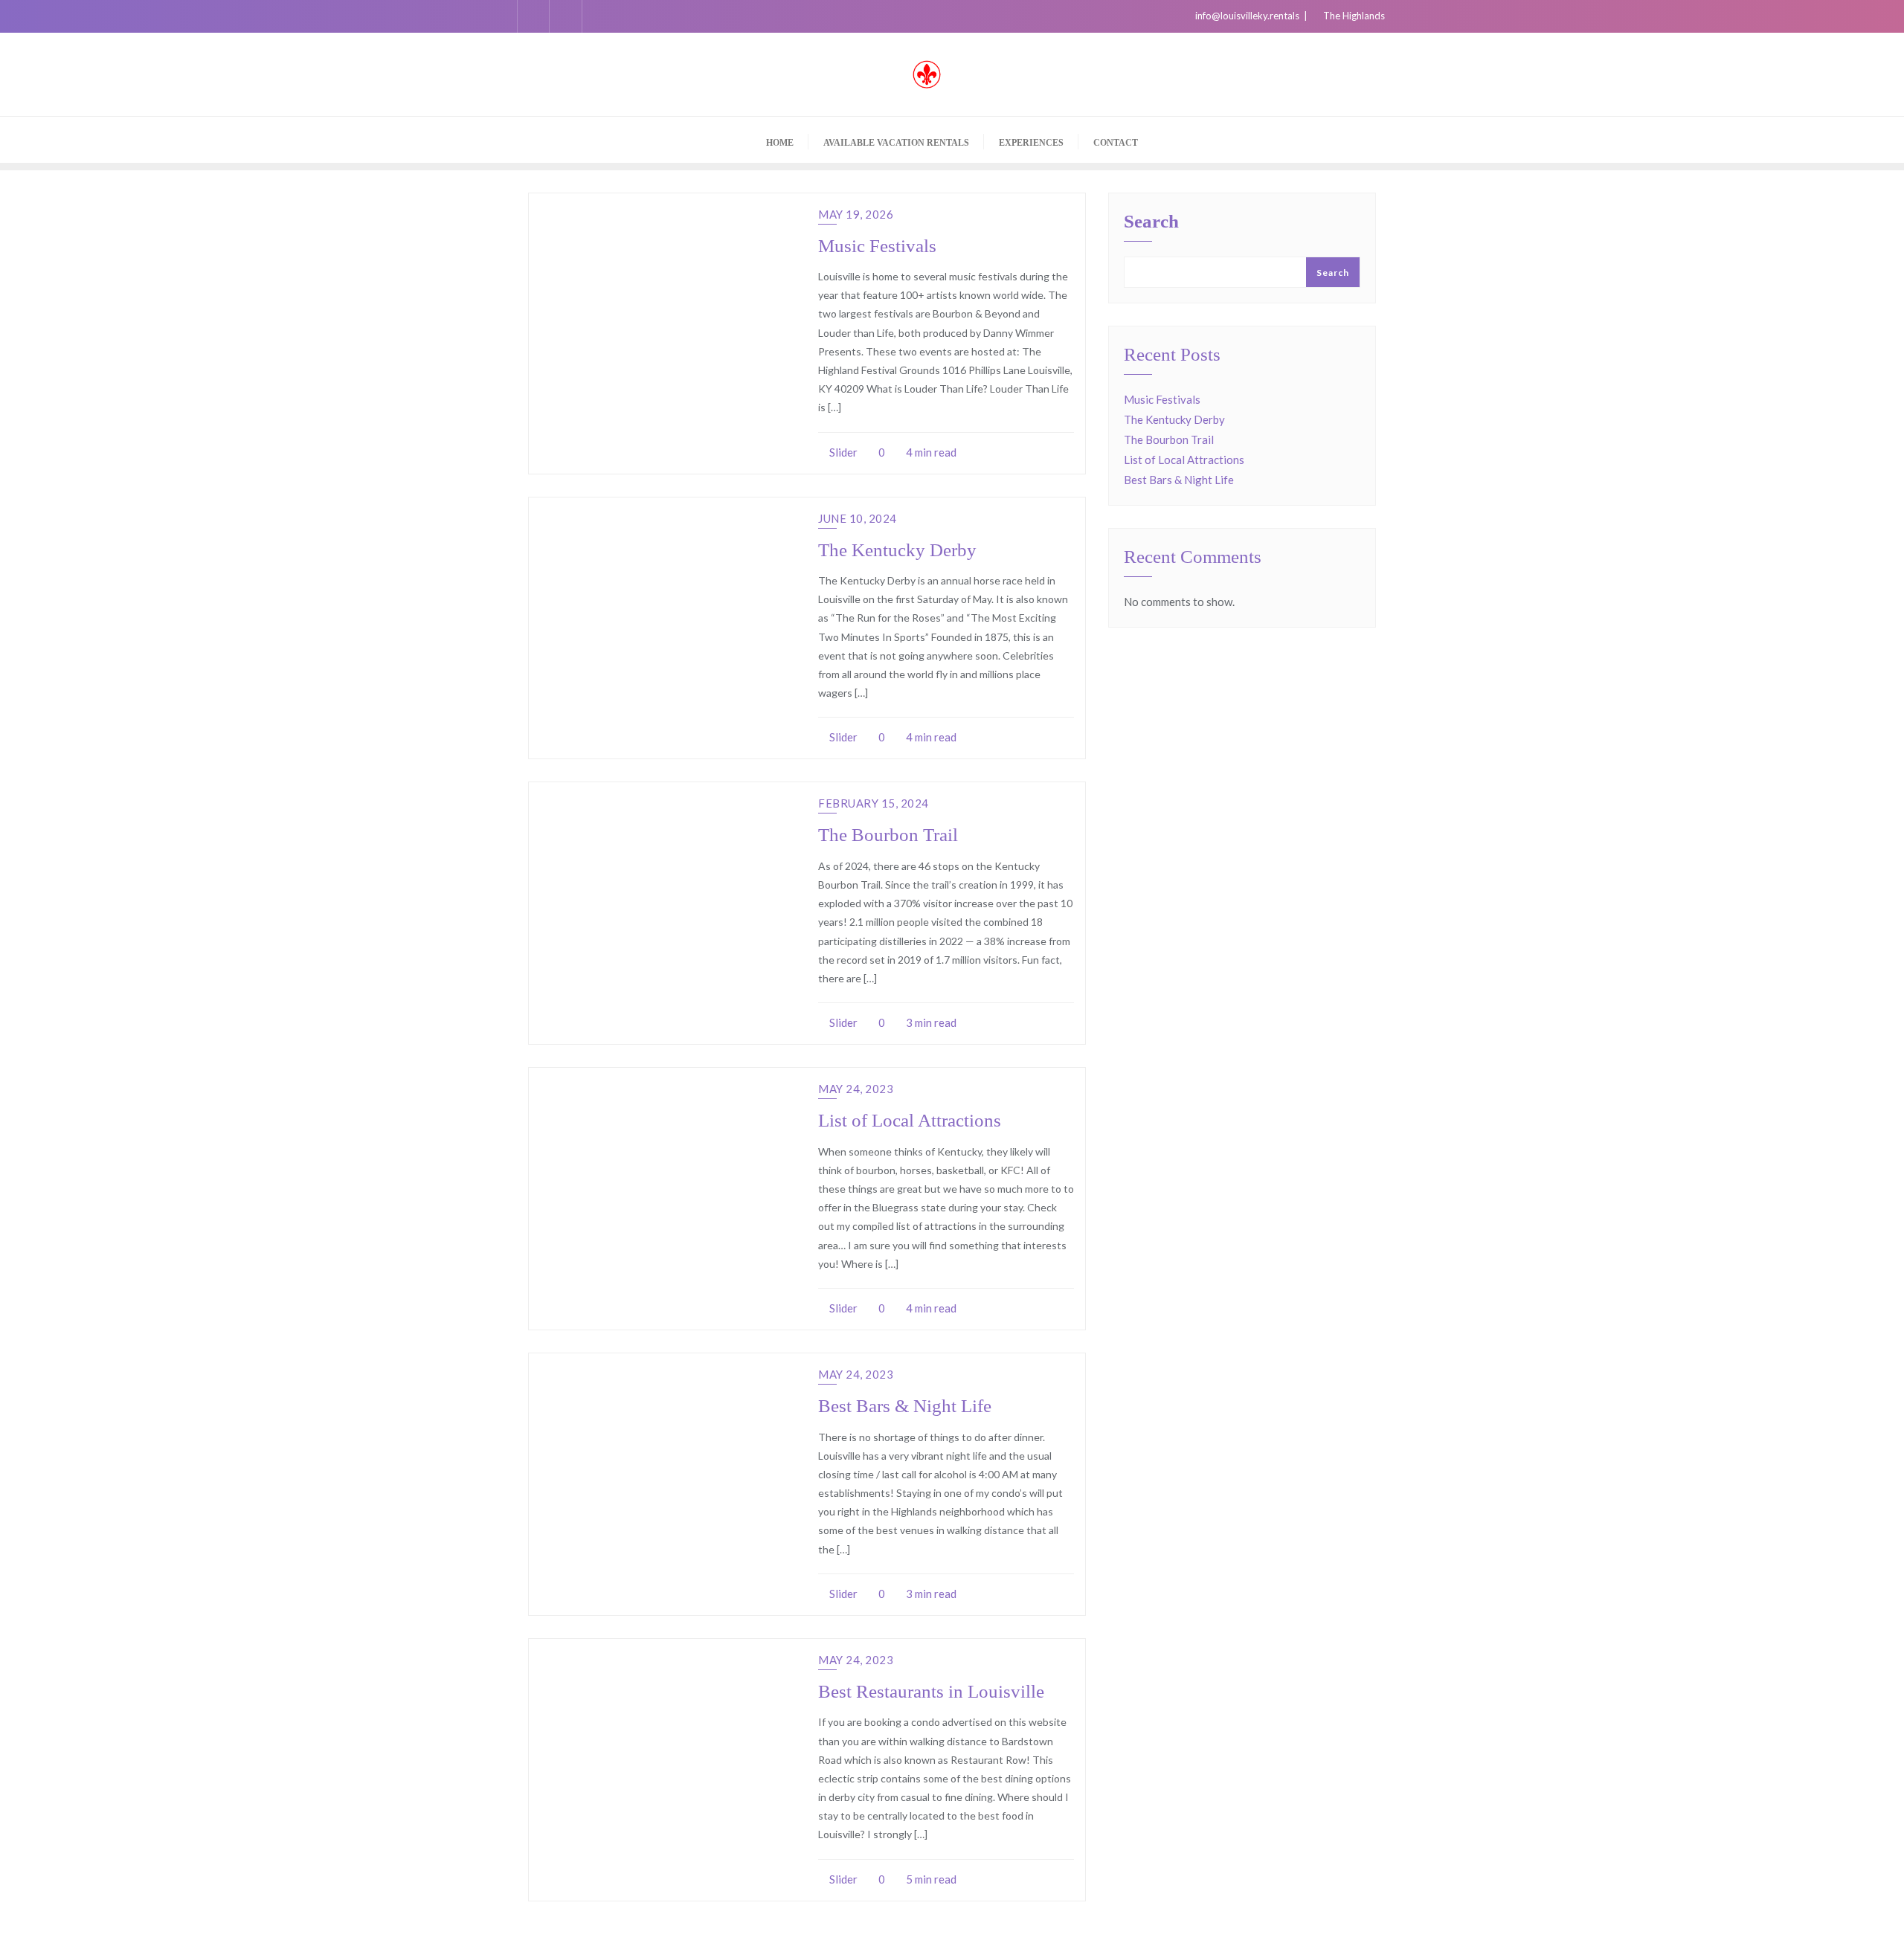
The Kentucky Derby (897, 550)
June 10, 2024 (858, 518)
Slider (842, 452)
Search (1151, 222)
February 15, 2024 (874, 803)
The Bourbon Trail (888, 835)
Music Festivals (877, 246)
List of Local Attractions (910, 1120)
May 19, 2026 (856, 214)
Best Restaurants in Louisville (931, 1691)
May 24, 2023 (856, 1089)
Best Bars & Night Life (905, 1406)
